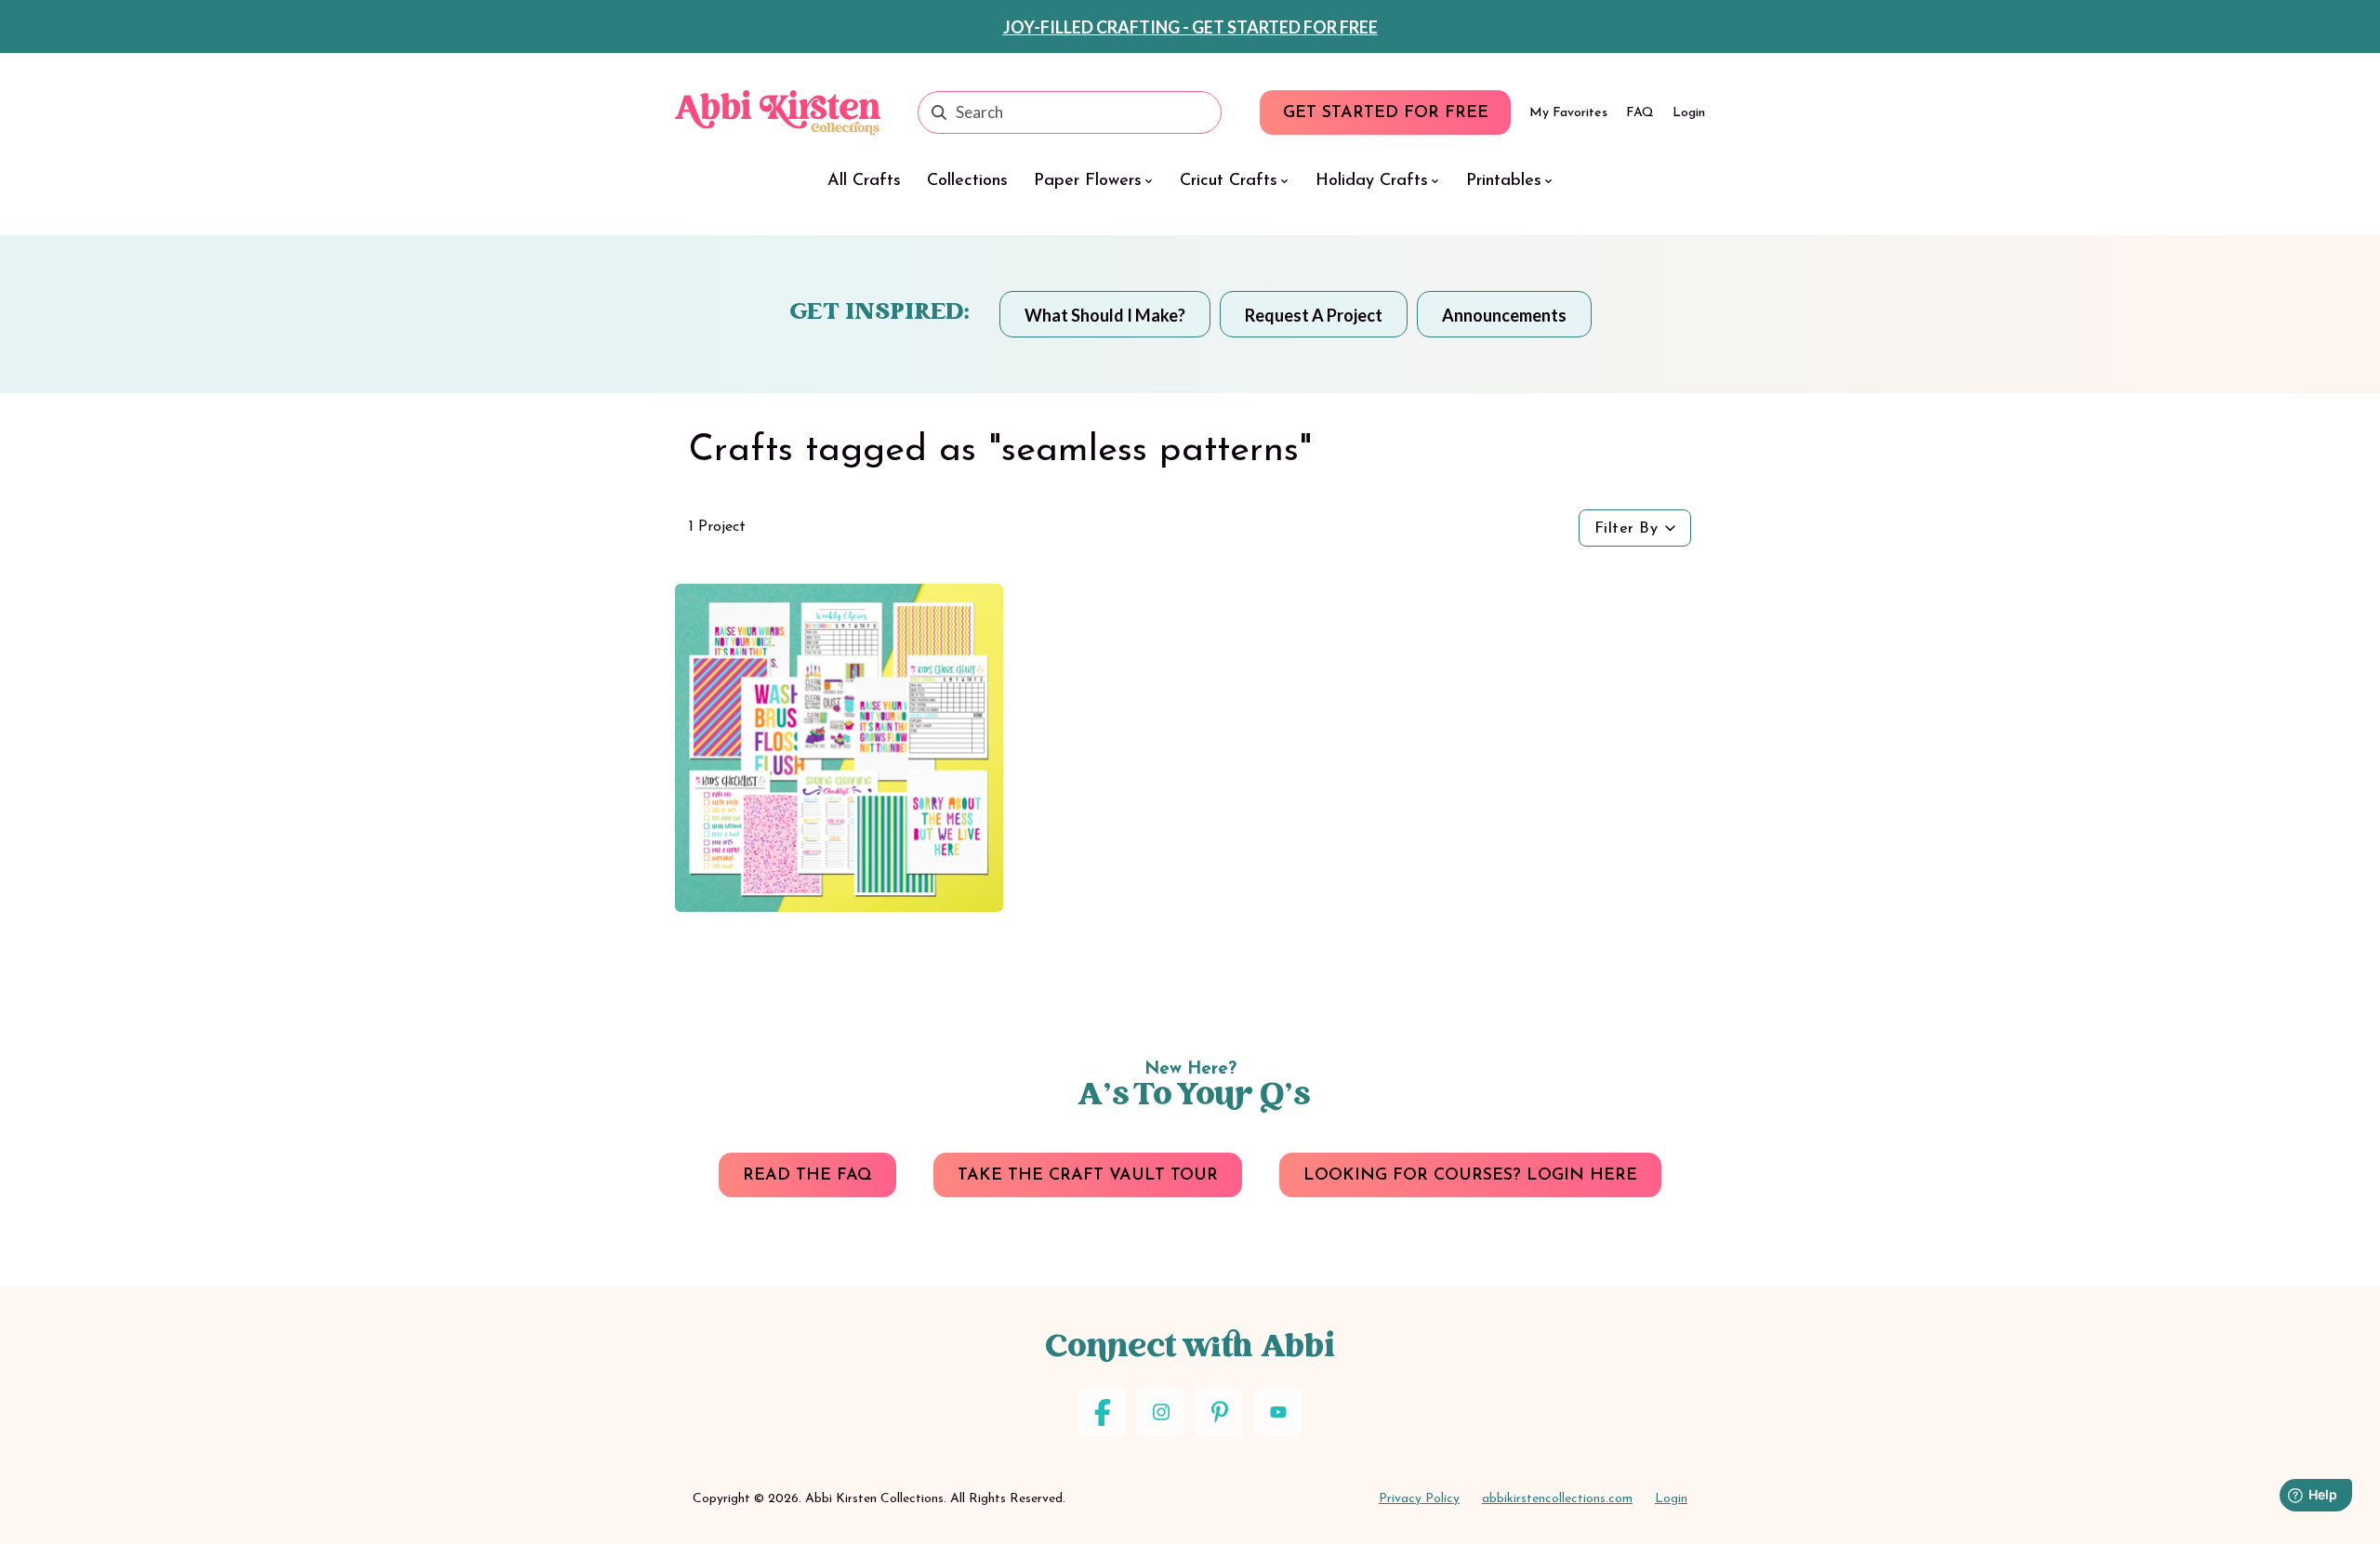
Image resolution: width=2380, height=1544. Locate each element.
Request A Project (1314, 315)
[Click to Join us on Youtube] (1278, 1412)
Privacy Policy (1419, 1499)
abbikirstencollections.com (1557, 1499)
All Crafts (864, 181)
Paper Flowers (1088, 181)
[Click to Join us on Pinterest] (1219, 1412)
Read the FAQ (807, 1176)
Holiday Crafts (1372, 181)
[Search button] (939, 112)
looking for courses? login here (1470, 1176)
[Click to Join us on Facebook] (1102, 1412)
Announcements (1504, 315)
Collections (967, 181)
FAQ (1640, 113)
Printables (1504, 181)
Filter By (1626, 529)
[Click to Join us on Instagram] (1161, 1412)
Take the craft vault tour (1088, 1176)
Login (1689, 113)
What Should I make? (1105, 315)
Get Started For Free (1386, 113)
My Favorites (1568, 113)
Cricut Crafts (1229, 181)
